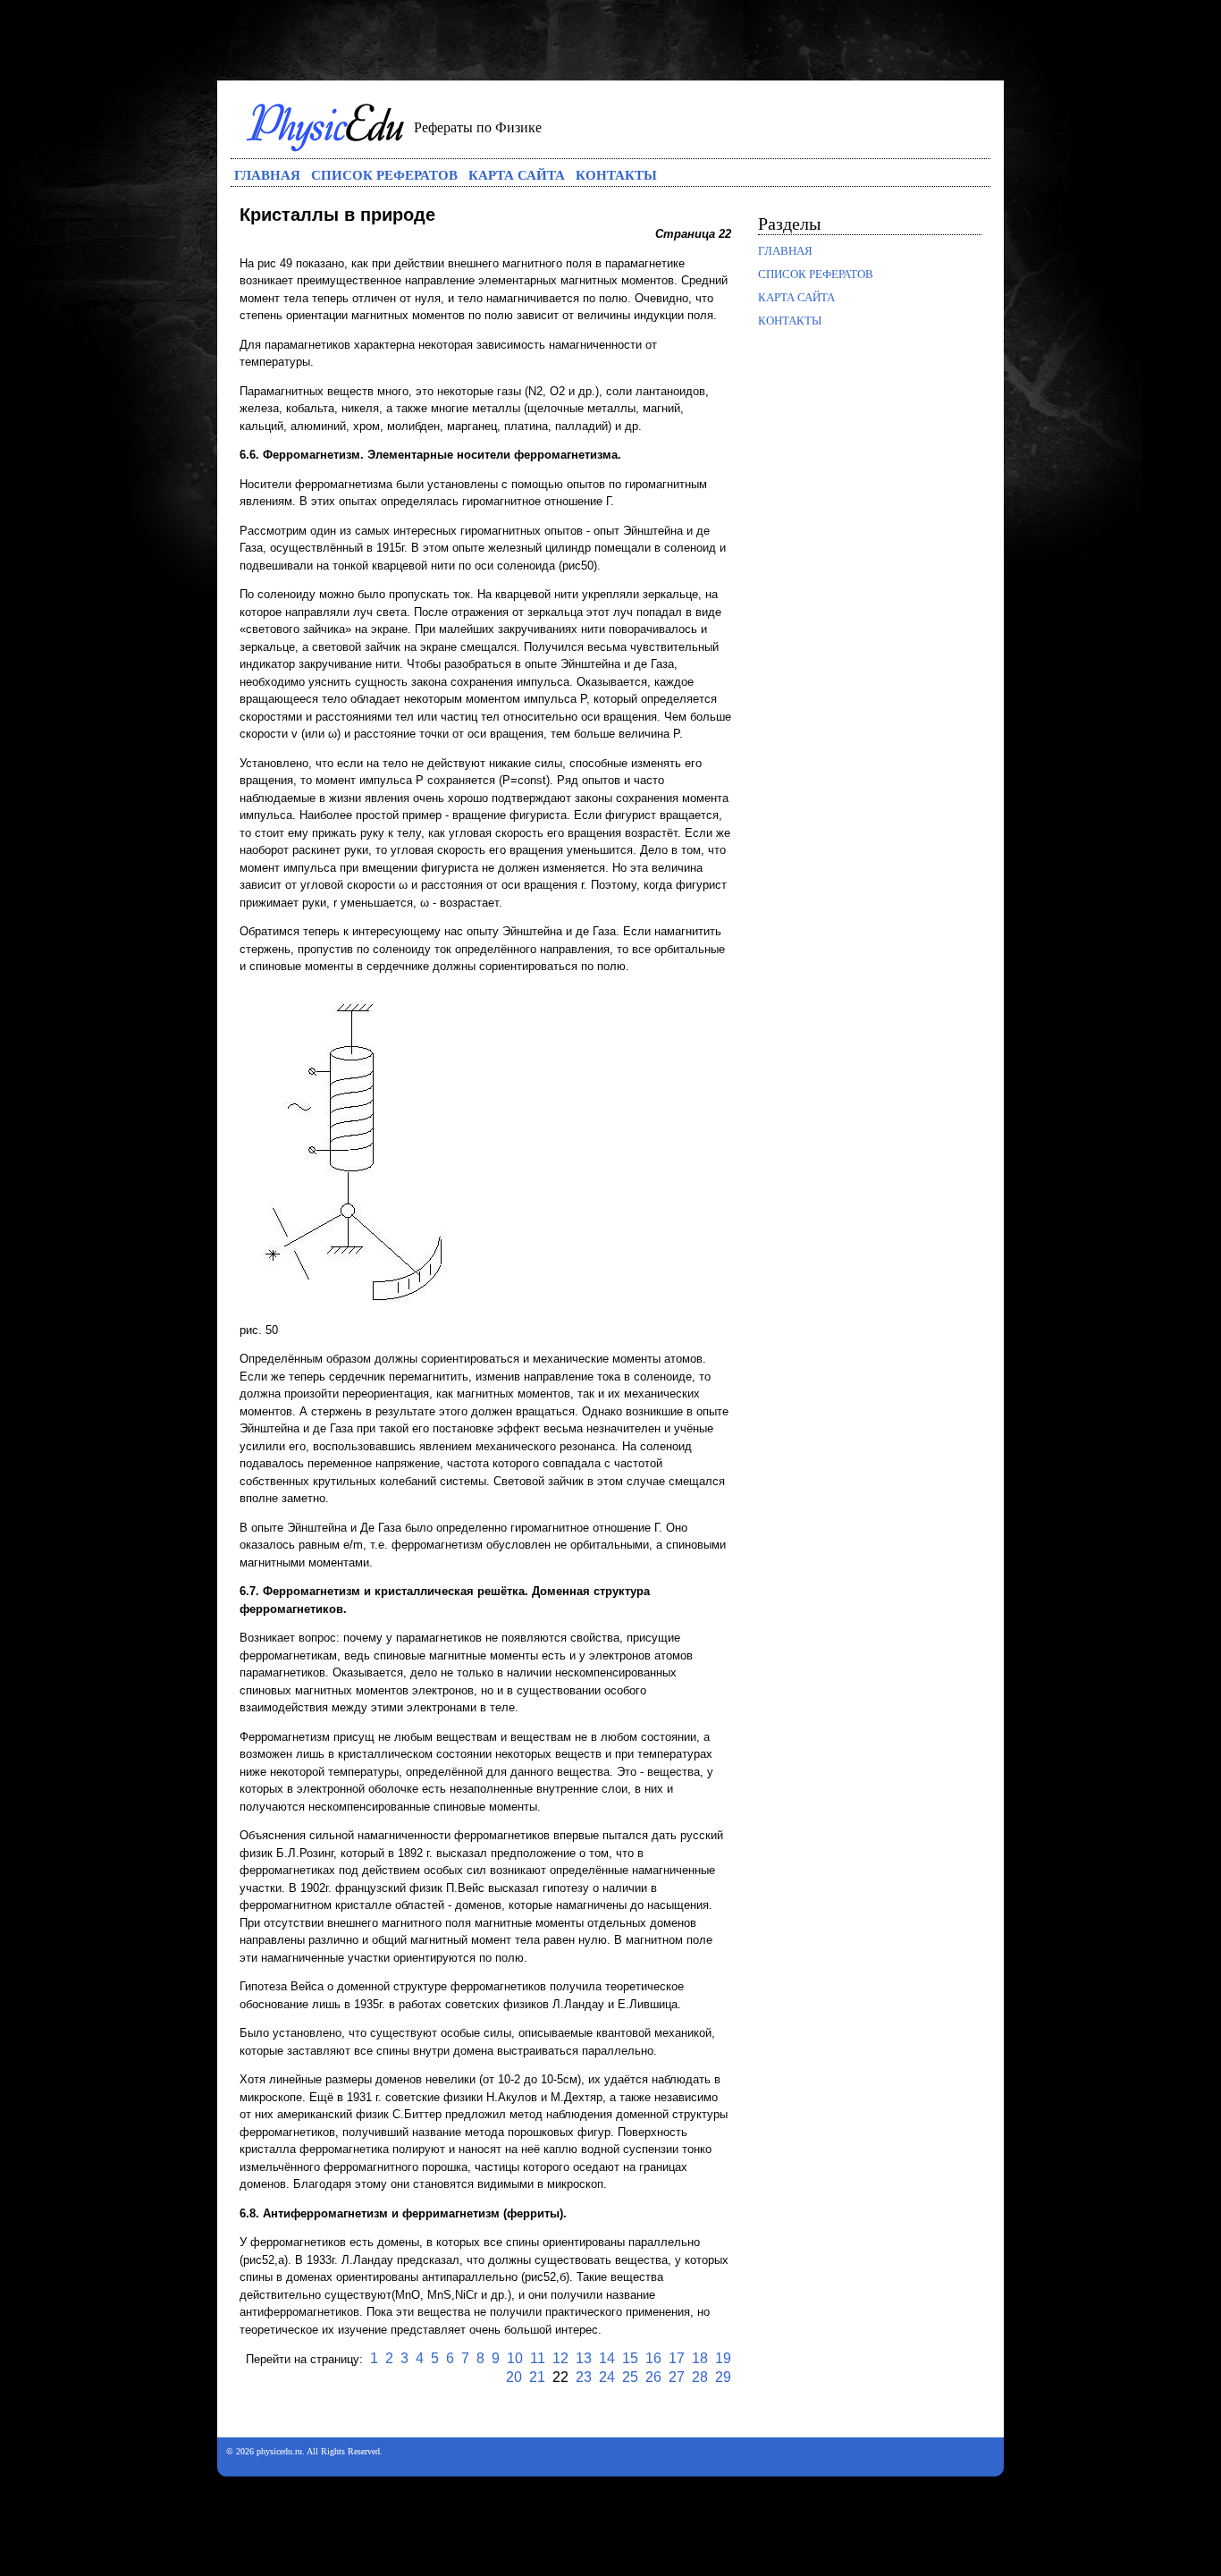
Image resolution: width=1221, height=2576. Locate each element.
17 (677, 2358)
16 (653, 2358)
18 (700, 2358)
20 (514, 2377)
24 (607, 2377)
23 (584, 2377)
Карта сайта (517, 174)
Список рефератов (384, 174)
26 (653, 2377)
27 (677, 2377)
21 (537, 2377)
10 (515, 2358)
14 (607, 2358)
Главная (267, 174)
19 (723, 2358)
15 (630, 2358)
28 (700, 2377)
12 (560, 2358)
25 (630, 2377)
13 (584, 2358)
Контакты (616, 174)
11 (538, 2358)
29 (723, 2377)
